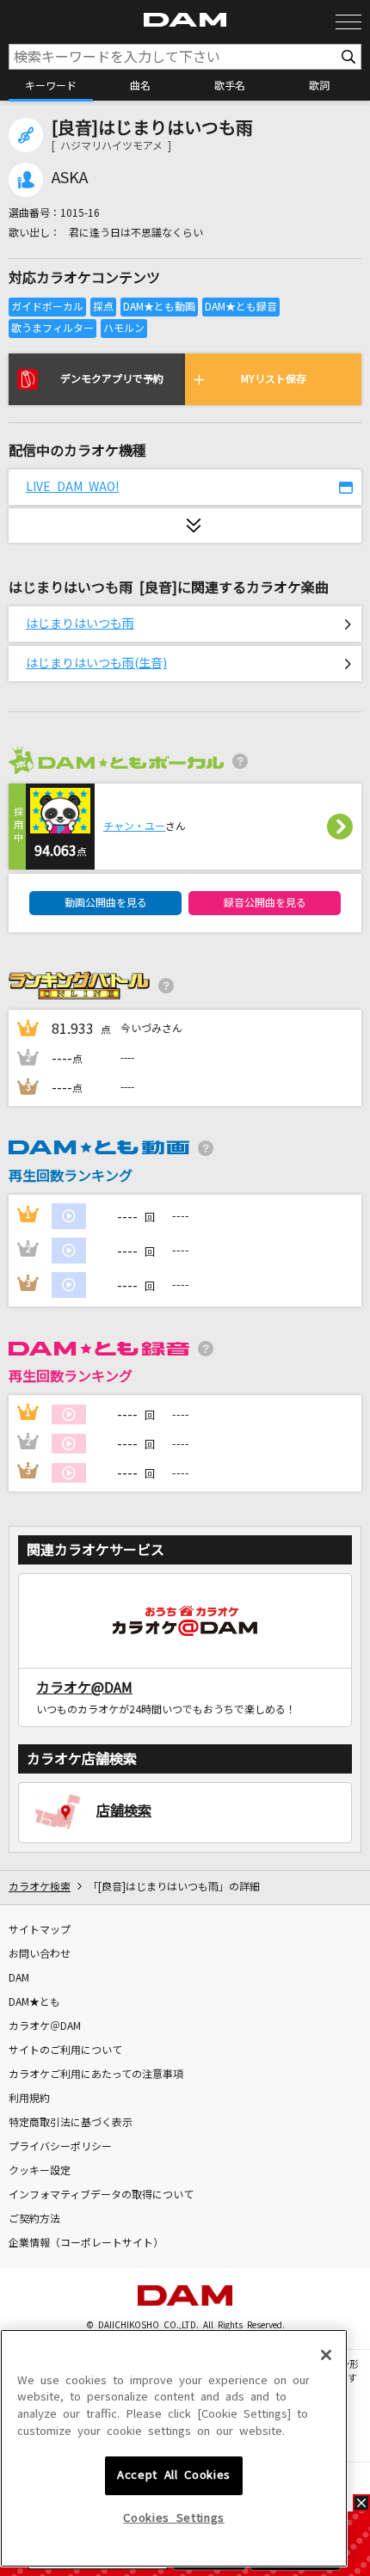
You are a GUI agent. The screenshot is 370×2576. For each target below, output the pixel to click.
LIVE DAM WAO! (72, 487)
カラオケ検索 (40, 1887)
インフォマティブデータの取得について (101, 2195)
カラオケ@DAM (84, 1688)
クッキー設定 (40, 2171)
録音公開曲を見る (265, 903)
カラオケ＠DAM (45, 2026)
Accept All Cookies (174, 2475)
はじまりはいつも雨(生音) (96, 663)
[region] (174, 2449)
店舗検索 (124, 1811)
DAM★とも (34, 2002)
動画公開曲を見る (106, 903)
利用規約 (29, 2099)
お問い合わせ (40, 1954)
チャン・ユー (134, 827)
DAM (19, 1978)
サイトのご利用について (65, 2050)
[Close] (326, 2355)
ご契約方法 (34, 2219)
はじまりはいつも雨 (80, 624)
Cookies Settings (174, 2518)
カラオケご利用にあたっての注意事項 (96, 2075)
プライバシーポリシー (60, 2147)
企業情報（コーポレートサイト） (86, 2243)
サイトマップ (40, 1930)
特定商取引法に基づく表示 (71, 2123)
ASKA (70, 178)
